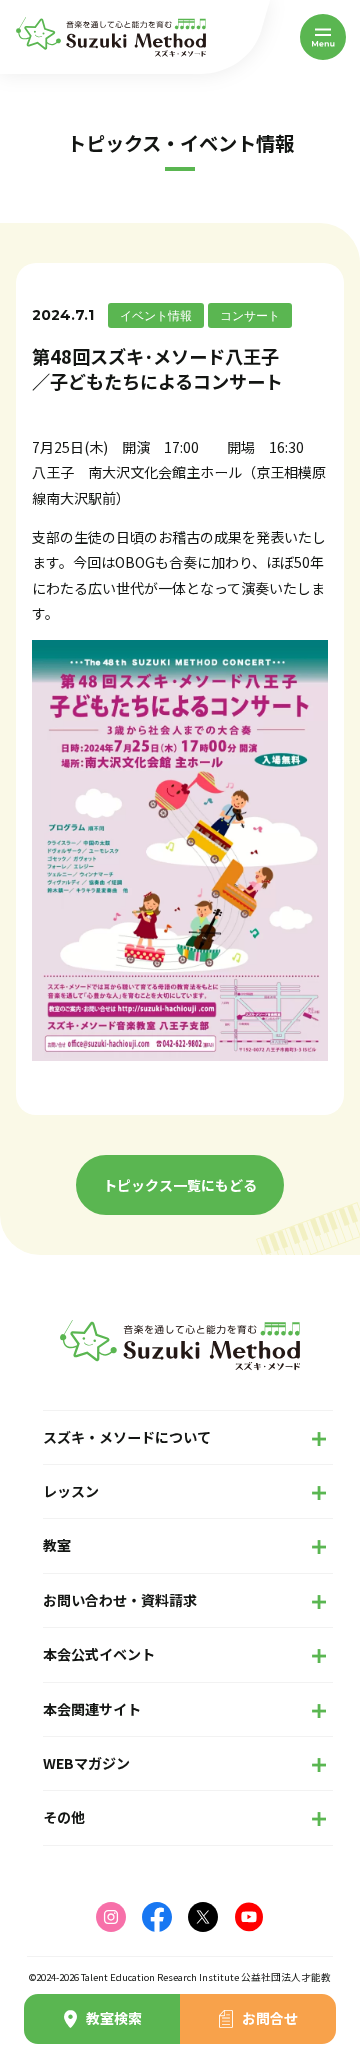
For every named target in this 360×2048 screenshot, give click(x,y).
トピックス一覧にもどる (180, 1185)
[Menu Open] (323, 37)
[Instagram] (111, 1917)
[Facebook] (157, 1917)
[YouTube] (249, 1917)
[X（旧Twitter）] (203, 1917)
